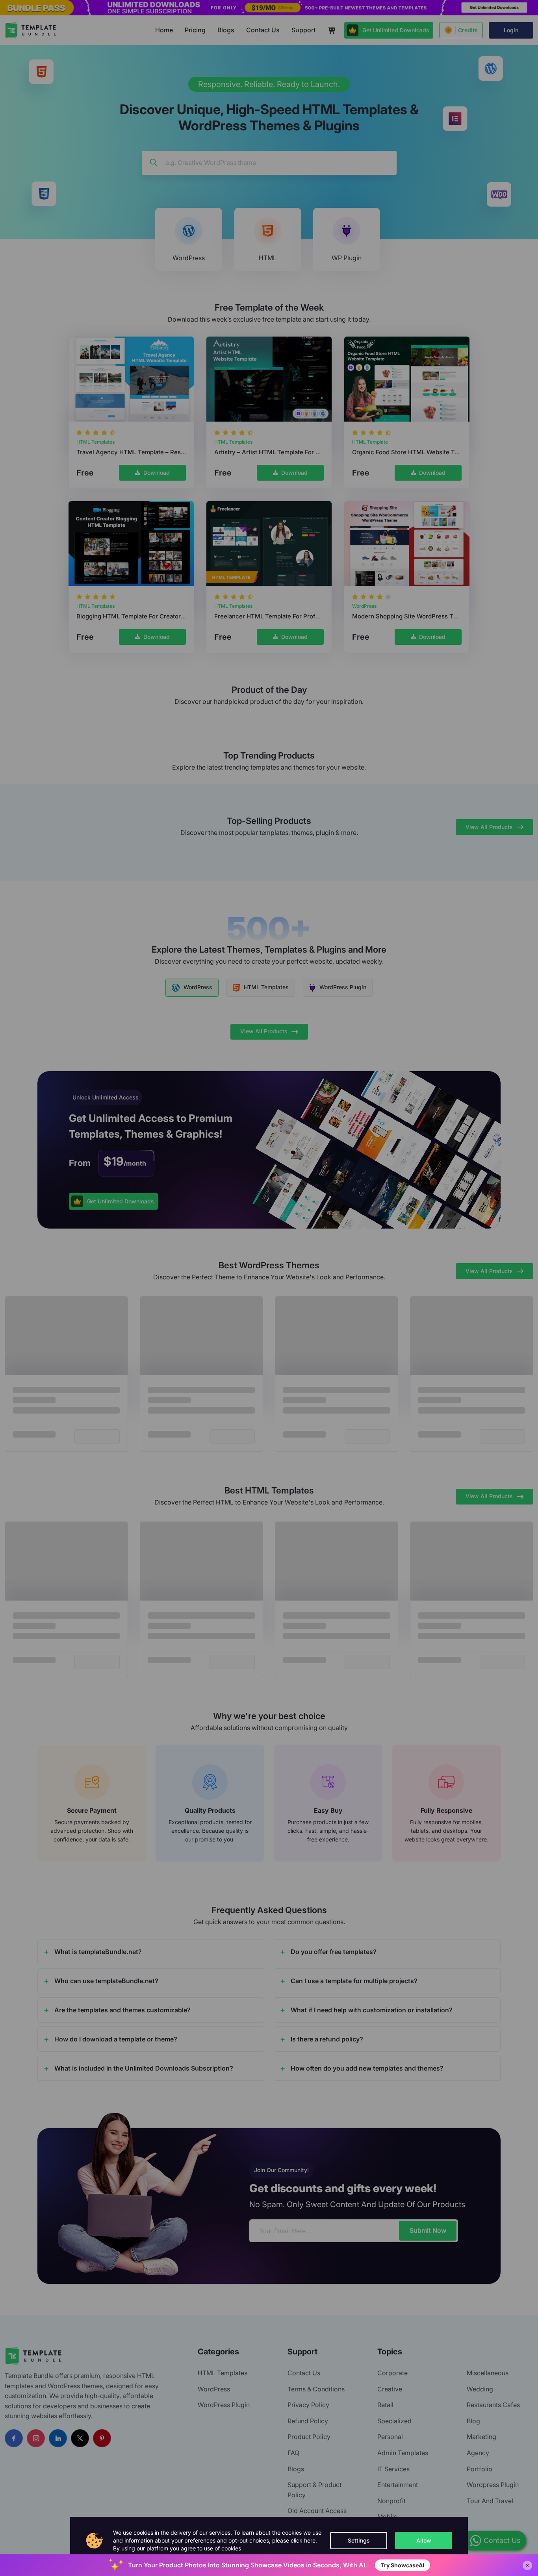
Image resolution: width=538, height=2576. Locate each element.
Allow (424, 2540)
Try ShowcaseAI (403, 2565)
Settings (359, 2540)
